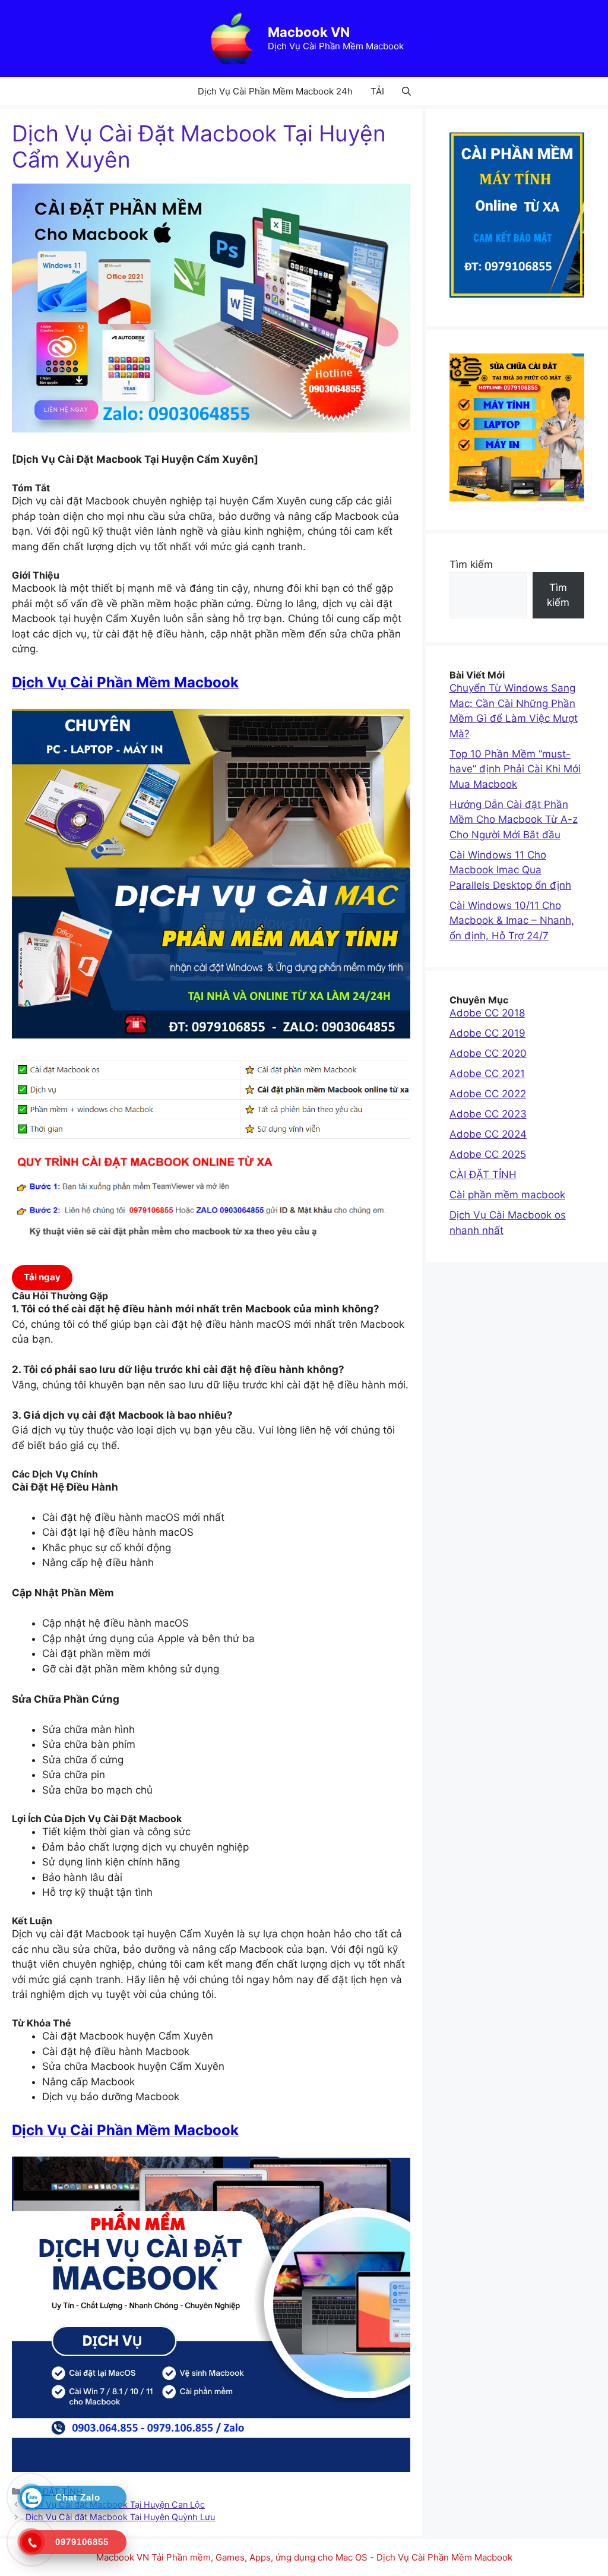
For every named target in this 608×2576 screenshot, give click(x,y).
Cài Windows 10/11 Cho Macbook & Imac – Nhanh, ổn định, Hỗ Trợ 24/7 (512, 921)
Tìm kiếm (471, 564)
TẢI (377, 91)
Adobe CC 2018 (487, 1013)
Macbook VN (309, 32)
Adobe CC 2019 (487, 1033)
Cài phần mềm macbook (507, 1195)
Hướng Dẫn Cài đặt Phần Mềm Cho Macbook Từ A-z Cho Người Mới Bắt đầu (514, 820)
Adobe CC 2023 (488, 1114)
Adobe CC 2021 (487, 1074)
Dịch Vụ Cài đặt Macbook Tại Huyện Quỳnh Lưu (120, 2517)
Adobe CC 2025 (488, 1154)
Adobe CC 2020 (488, 1053)
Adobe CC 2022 (488, 1094)
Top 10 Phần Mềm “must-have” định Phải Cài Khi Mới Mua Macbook (515, 769)
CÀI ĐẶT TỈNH (483, 1175)
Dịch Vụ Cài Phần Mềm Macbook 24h (275, 91)
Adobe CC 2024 (488, 1134)
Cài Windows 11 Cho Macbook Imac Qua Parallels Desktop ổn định (510, 870)
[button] (406, 91)
